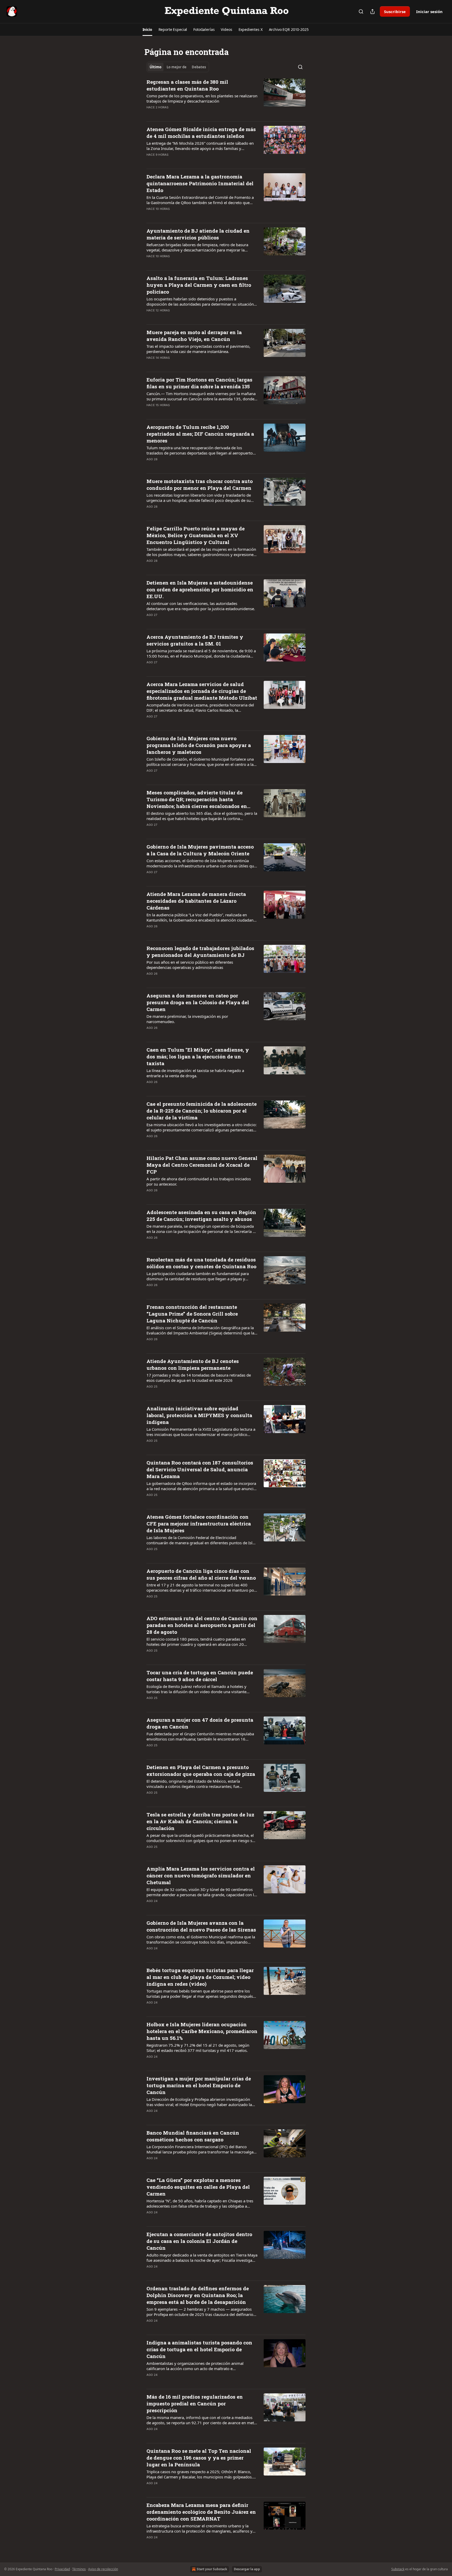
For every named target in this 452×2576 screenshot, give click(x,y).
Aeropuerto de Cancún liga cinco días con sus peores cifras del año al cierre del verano (201, 1574)
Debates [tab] (199, 67)
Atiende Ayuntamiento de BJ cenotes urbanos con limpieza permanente (193, 1364)
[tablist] (178, 67)
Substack (398, 2569)
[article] (226, 98)
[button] (147, 30)
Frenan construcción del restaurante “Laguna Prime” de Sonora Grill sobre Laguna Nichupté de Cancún (192, 1314)
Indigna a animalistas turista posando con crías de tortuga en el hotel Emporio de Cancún (199, 2349)
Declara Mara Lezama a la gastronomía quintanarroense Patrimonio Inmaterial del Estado (200, 183)
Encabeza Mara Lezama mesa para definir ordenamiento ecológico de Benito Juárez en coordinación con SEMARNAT (201, 2512)
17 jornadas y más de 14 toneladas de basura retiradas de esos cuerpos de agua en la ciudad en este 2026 (199, 1378)
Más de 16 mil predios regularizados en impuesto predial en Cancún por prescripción (195, 2403)
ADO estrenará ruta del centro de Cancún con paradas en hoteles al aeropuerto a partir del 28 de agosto (202, 1625)
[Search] (361, 12)
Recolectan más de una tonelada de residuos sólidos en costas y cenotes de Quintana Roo (201, 1263)
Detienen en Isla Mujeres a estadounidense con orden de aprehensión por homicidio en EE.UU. (200, 589)
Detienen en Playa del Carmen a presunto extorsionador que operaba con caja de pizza (201, 1770)
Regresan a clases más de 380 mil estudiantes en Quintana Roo (187, 85)
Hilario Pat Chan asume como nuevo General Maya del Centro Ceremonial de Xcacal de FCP (202, 1165)
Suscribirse (395, 12)
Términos (79, 2569)
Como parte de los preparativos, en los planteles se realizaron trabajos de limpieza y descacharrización (202, 98)
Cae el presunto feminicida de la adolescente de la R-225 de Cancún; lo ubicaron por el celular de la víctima (202, 1111)
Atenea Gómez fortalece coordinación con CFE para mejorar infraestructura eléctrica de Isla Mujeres (199, 1523)
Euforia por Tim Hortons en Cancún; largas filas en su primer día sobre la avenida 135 (199, 383)
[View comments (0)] (185, 114)
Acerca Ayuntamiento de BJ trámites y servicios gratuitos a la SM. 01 (195, 640)
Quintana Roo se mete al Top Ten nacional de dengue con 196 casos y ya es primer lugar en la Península (199, 2458)
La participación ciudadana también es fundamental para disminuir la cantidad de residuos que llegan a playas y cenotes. (198, 1276)
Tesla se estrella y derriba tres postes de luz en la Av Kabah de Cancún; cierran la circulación (200, 1821)
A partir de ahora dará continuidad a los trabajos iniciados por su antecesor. (199, 1181)
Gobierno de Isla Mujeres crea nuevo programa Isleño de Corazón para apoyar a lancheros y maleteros (199, 745)
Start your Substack (212, 2569)
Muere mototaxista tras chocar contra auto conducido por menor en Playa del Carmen (200, 484)
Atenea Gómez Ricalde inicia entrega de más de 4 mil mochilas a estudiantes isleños (201, 133)
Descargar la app (247, 2569)
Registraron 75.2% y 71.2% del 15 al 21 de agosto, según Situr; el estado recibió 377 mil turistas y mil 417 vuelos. (198, 2048)
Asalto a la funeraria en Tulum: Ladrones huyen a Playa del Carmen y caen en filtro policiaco (199, 285)
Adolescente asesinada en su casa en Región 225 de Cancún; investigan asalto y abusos (201, 1216)
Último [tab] (156, 67)
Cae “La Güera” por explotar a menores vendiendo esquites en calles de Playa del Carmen (198, 2187)
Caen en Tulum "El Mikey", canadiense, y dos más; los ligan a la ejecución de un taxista (198, 1056)
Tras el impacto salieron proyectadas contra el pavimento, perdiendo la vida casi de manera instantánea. (198, 349)
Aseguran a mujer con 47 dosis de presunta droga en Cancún (200, 1723)
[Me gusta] (150, 114)
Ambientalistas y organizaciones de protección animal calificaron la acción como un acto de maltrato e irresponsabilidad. (195, 2366)
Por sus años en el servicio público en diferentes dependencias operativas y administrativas (190, 965)
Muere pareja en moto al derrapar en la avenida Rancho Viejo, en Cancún (194, 336)
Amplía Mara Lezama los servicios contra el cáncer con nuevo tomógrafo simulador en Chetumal (201, 1875)
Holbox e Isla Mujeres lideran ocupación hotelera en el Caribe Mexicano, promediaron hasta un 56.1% (202, 2031)
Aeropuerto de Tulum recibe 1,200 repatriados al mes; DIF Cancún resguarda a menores (200, 434)
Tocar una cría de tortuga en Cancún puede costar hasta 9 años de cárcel (200, 1676)
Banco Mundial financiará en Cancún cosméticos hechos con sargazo (193, 2136)
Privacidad (62, 2569)
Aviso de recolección (103, 2569)
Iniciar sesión (429, 12)
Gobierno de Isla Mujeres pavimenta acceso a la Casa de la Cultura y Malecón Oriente (200, 850)
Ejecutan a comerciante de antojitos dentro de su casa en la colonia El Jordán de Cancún (199, 2241)
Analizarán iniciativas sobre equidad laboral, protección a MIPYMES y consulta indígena (199, 1415)
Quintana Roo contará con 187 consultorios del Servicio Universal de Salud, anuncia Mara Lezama (200, 1469)
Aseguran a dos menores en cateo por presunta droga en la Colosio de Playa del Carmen (198, 1002)
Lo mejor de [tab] (177, 67)
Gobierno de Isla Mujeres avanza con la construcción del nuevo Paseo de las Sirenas (201, 1926)
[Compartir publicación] (372, 12)
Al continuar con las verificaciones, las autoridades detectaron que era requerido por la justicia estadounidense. (201, 606)
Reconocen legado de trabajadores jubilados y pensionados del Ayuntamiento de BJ (200, 952)
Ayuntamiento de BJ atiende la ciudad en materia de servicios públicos (198, 234)
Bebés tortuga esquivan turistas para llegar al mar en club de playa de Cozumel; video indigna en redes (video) (200, 1977)
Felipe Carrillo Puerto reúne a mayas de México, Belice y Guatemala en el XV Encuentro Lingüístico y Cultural (196, 535)
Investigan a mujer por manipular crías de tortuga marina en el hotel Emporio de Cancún (199, 2085)
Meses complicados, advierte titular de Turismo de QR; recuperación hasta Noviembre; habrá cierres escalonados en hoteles (197, 799)
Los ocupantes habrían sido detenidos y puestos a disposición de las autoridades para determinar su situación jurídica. (200, 301)
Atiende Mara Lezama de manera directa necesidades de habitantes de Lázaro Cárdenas (196, 901)
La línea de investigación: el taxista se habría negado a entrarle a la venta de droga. (195, 1073)
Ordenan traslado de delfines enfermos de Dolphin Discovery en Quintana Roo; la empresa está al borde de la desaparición (198, 2295)
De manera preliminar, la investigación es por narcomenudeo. (187, 1019)
